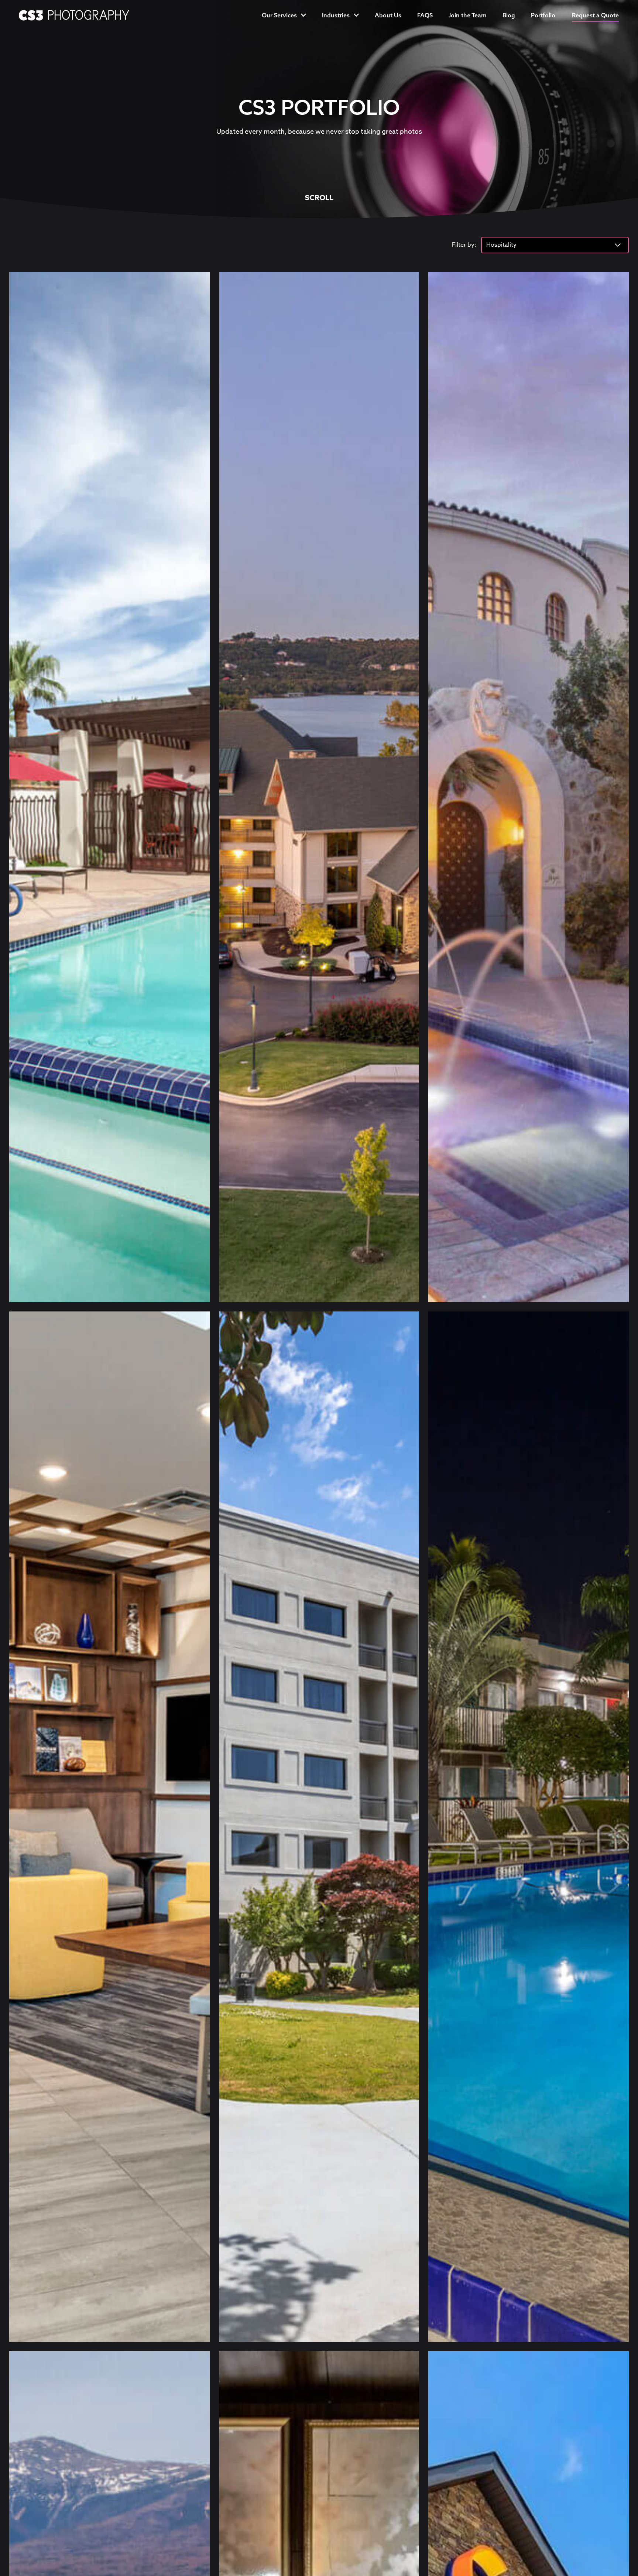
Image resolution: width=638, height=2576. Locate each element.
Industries (336, 15)
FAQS (425, 15)
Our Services (279, 15)
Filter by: (464, 245)
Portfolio (543, 15)
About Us (388, 15)
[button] (595, 15)
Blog (509, 15)
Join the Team (468, 15)
